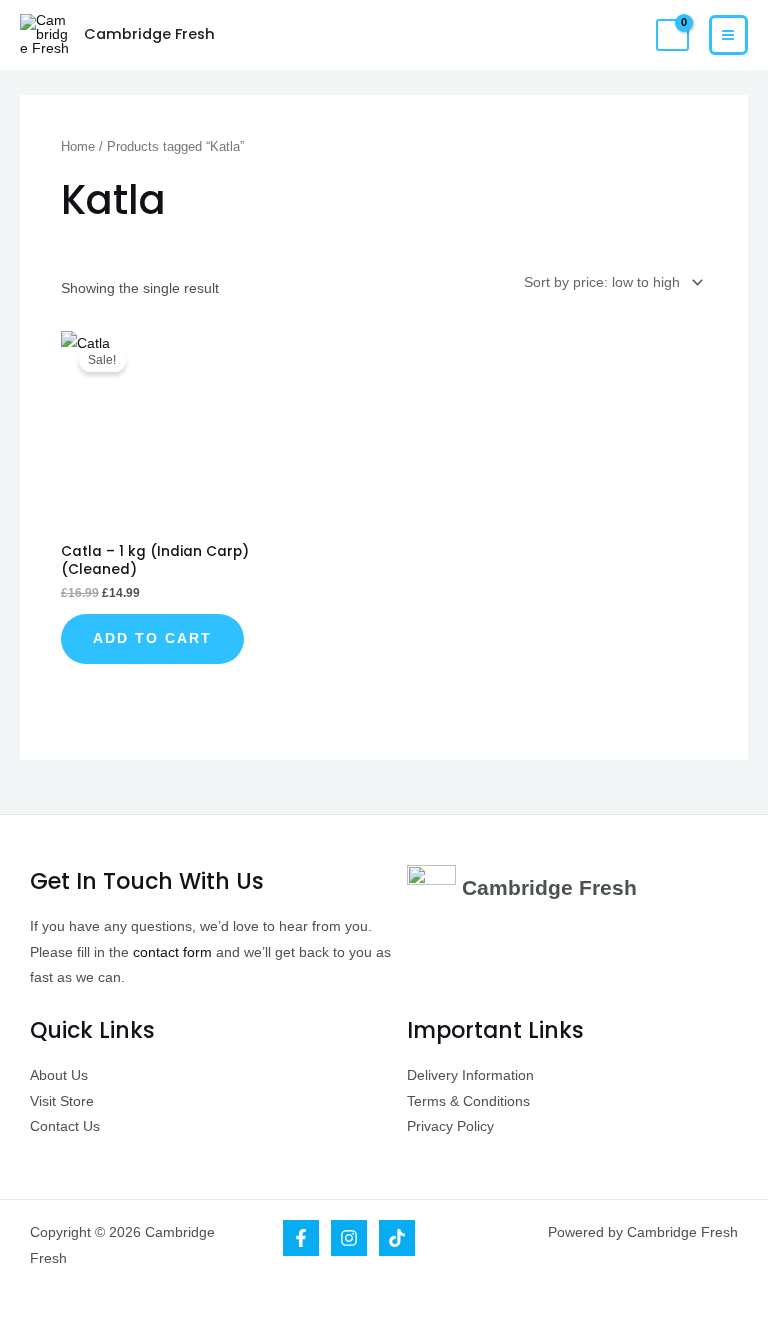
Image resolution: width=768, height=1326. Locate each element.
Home (78, 147)
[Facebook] (301, 1238)
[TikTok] (397, 1238)
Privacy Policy (450, 1126)
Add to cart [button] (152, 638)
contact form (172, 952)
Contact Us (65, 1126)
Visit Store (62, 1101)
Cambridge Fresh (149, 34)
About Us (59, 1075)
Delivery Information (470, 1075)
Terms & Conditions (468, 1101)
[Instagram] (349, 1238)
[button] (629, 35)
